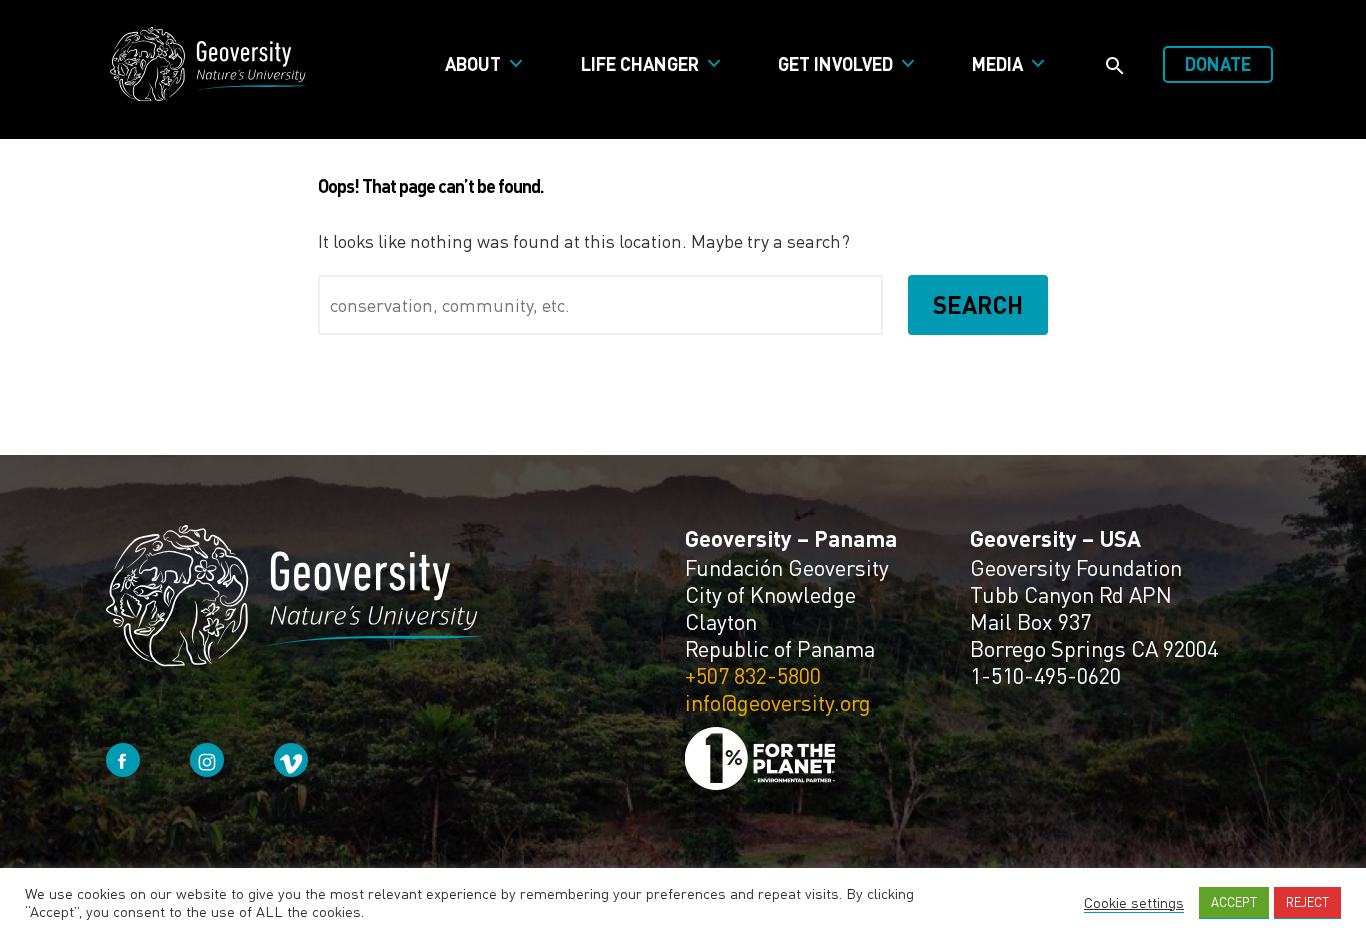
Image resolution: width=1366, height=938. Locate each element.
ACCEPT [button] (1234, 902)
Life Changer (640, 64)
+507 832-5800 (753, 675)
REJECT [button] (1307, 902)
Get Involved (835, 64)
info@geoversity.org (778, 702)
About (473, 64)
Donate (1218, 64)
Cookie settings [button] (1134, 902)
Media (997, 64)
